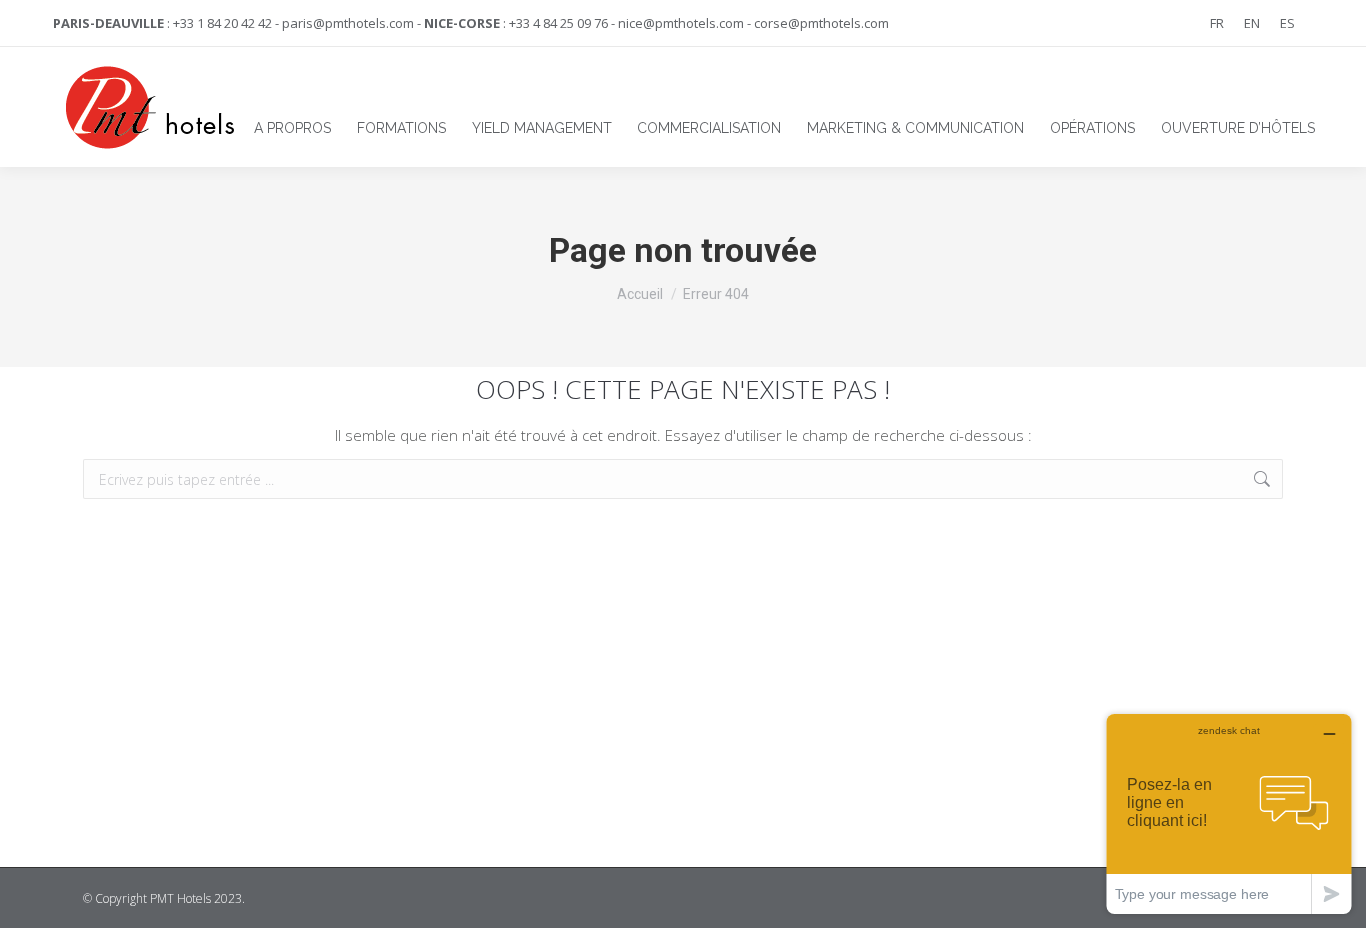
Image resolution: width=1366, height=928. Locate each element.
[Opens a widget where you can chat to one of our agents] (1229, 813)
